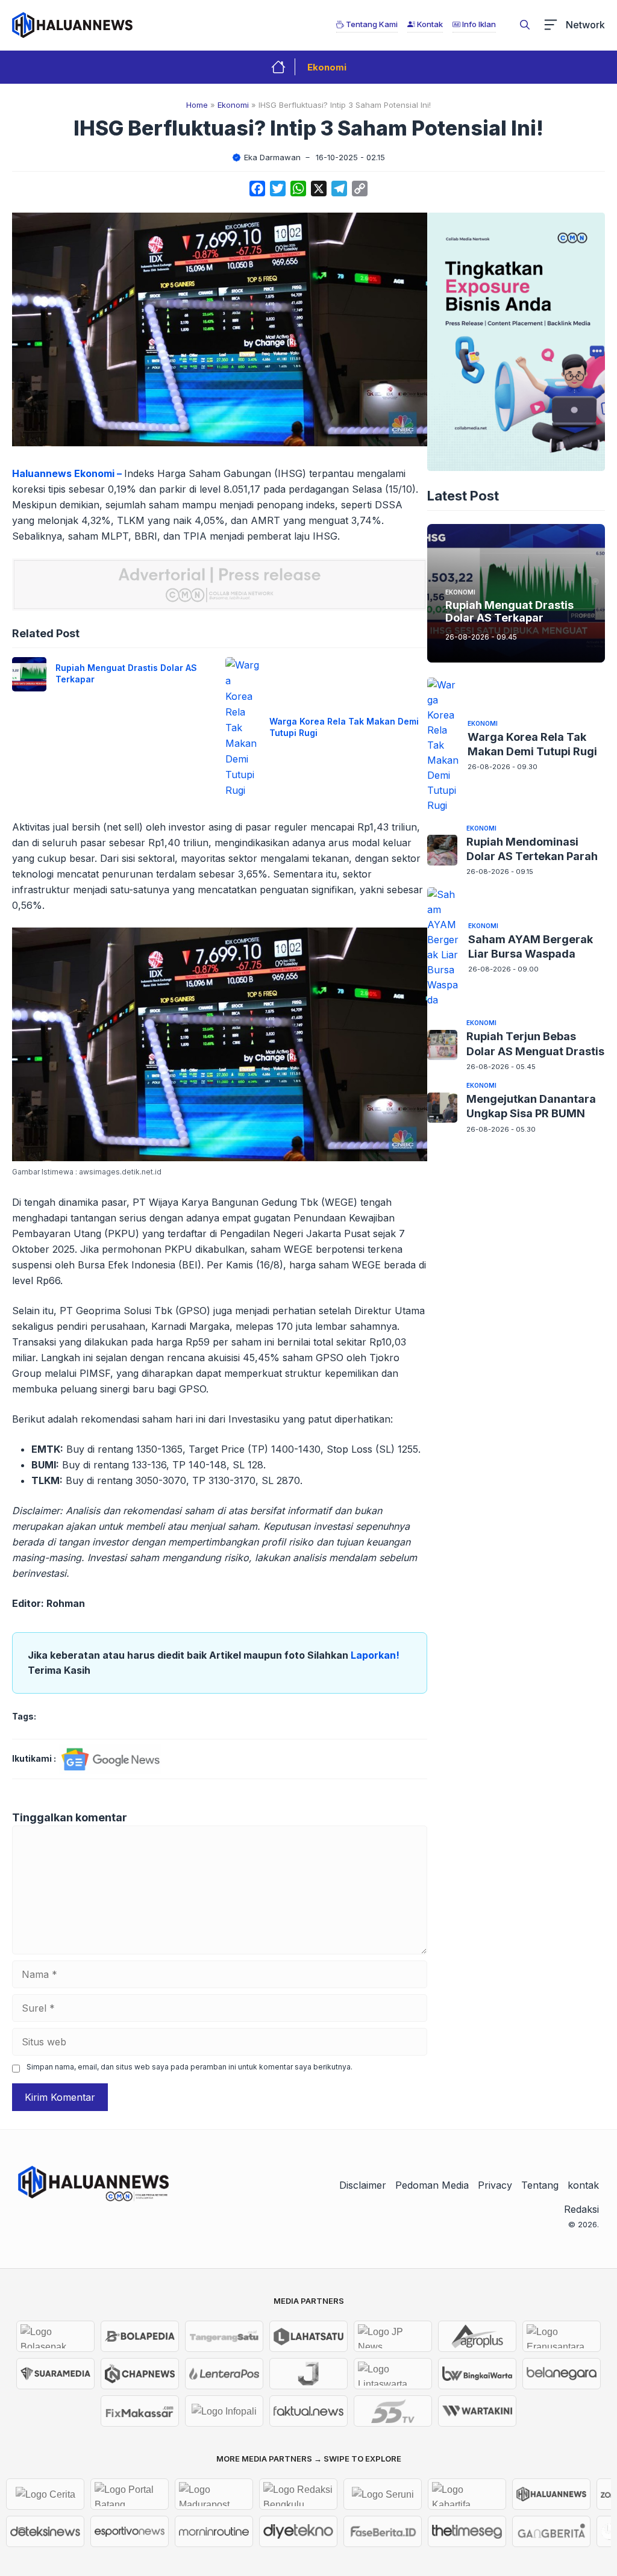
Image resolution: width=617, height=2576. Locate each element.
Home (197, 105)
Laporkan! (375, 1655)
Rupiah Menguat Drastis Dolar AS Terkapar (509, 612)
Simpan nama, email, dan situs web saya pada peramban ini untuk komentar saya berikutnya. (189, 2067)
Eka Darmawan (272, 157)
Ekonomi (327, 67)
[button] (525, 25)
